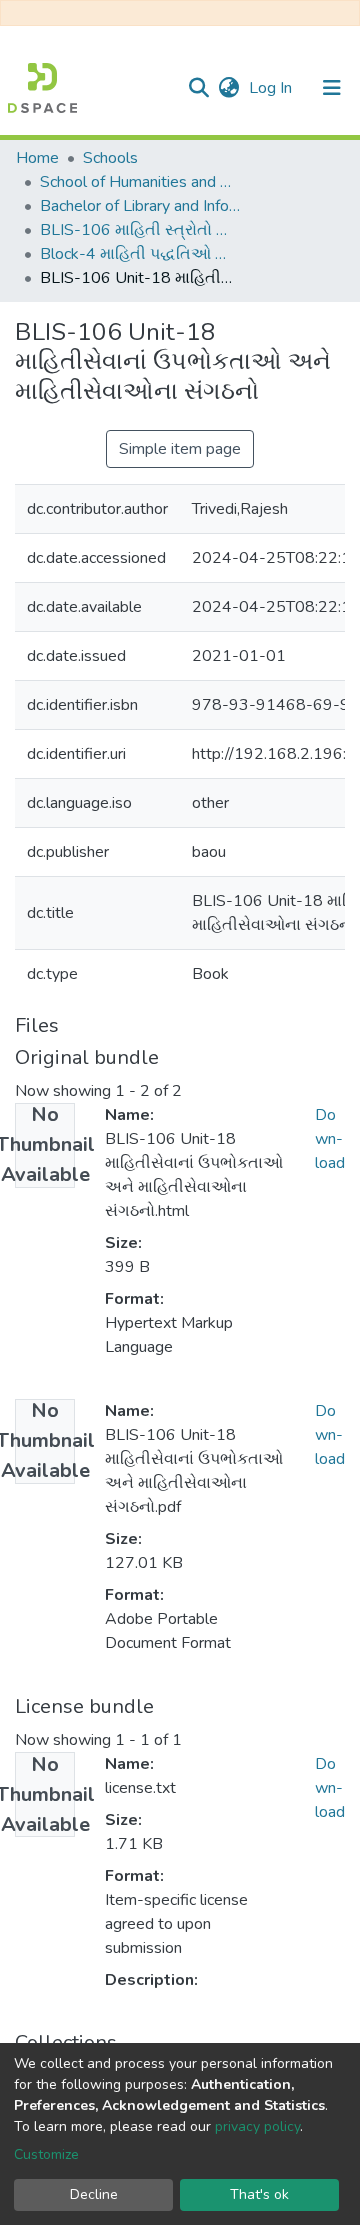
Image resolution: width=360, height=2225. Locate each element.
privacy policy (257, 2126)
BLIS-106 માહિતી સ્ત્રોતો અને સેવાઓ (140, 230)
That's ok (259, 2194)
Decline (94, 2194)
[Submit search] (198, 88)
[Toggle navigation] (332, 88)
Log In (272, 88)
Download (330, 1139)
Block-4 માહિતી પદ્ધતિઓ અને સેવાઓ (140, 254)
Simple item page (180, 449)
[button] (228, 88)
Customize (46, 2154)
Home (37, 158)
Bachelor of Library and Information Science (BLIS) (140, 206)
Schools (110, 158)
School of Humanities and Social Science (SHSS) (140, 182)
